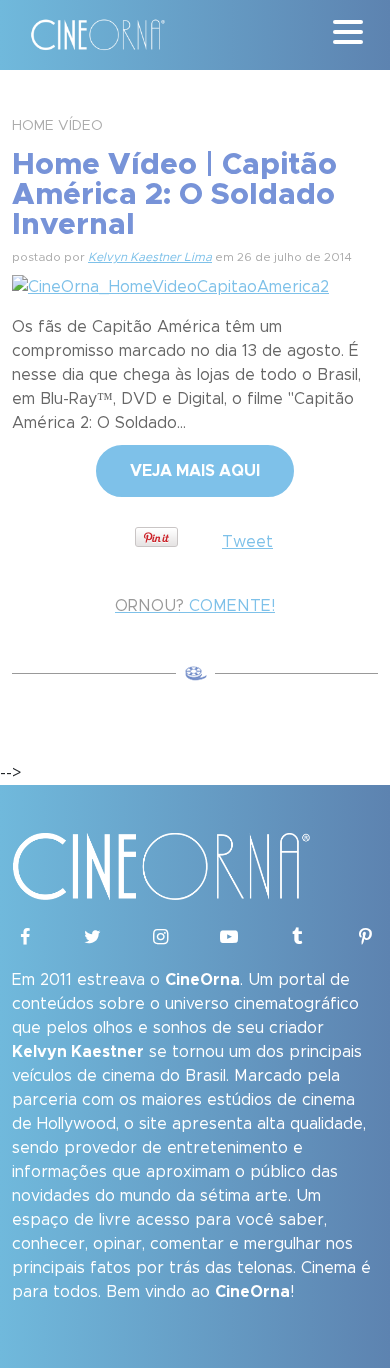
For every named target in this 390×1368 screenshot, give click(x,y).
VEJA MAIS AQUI (195, 471)
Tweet (247, 542)
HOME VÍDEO (57, 126)
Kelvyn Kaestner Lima (150, 257)
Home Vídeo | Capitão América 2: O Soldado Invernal (174, 195)
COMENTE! (195, 606)
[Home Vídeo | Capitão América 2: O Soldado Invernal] (170, 284)
